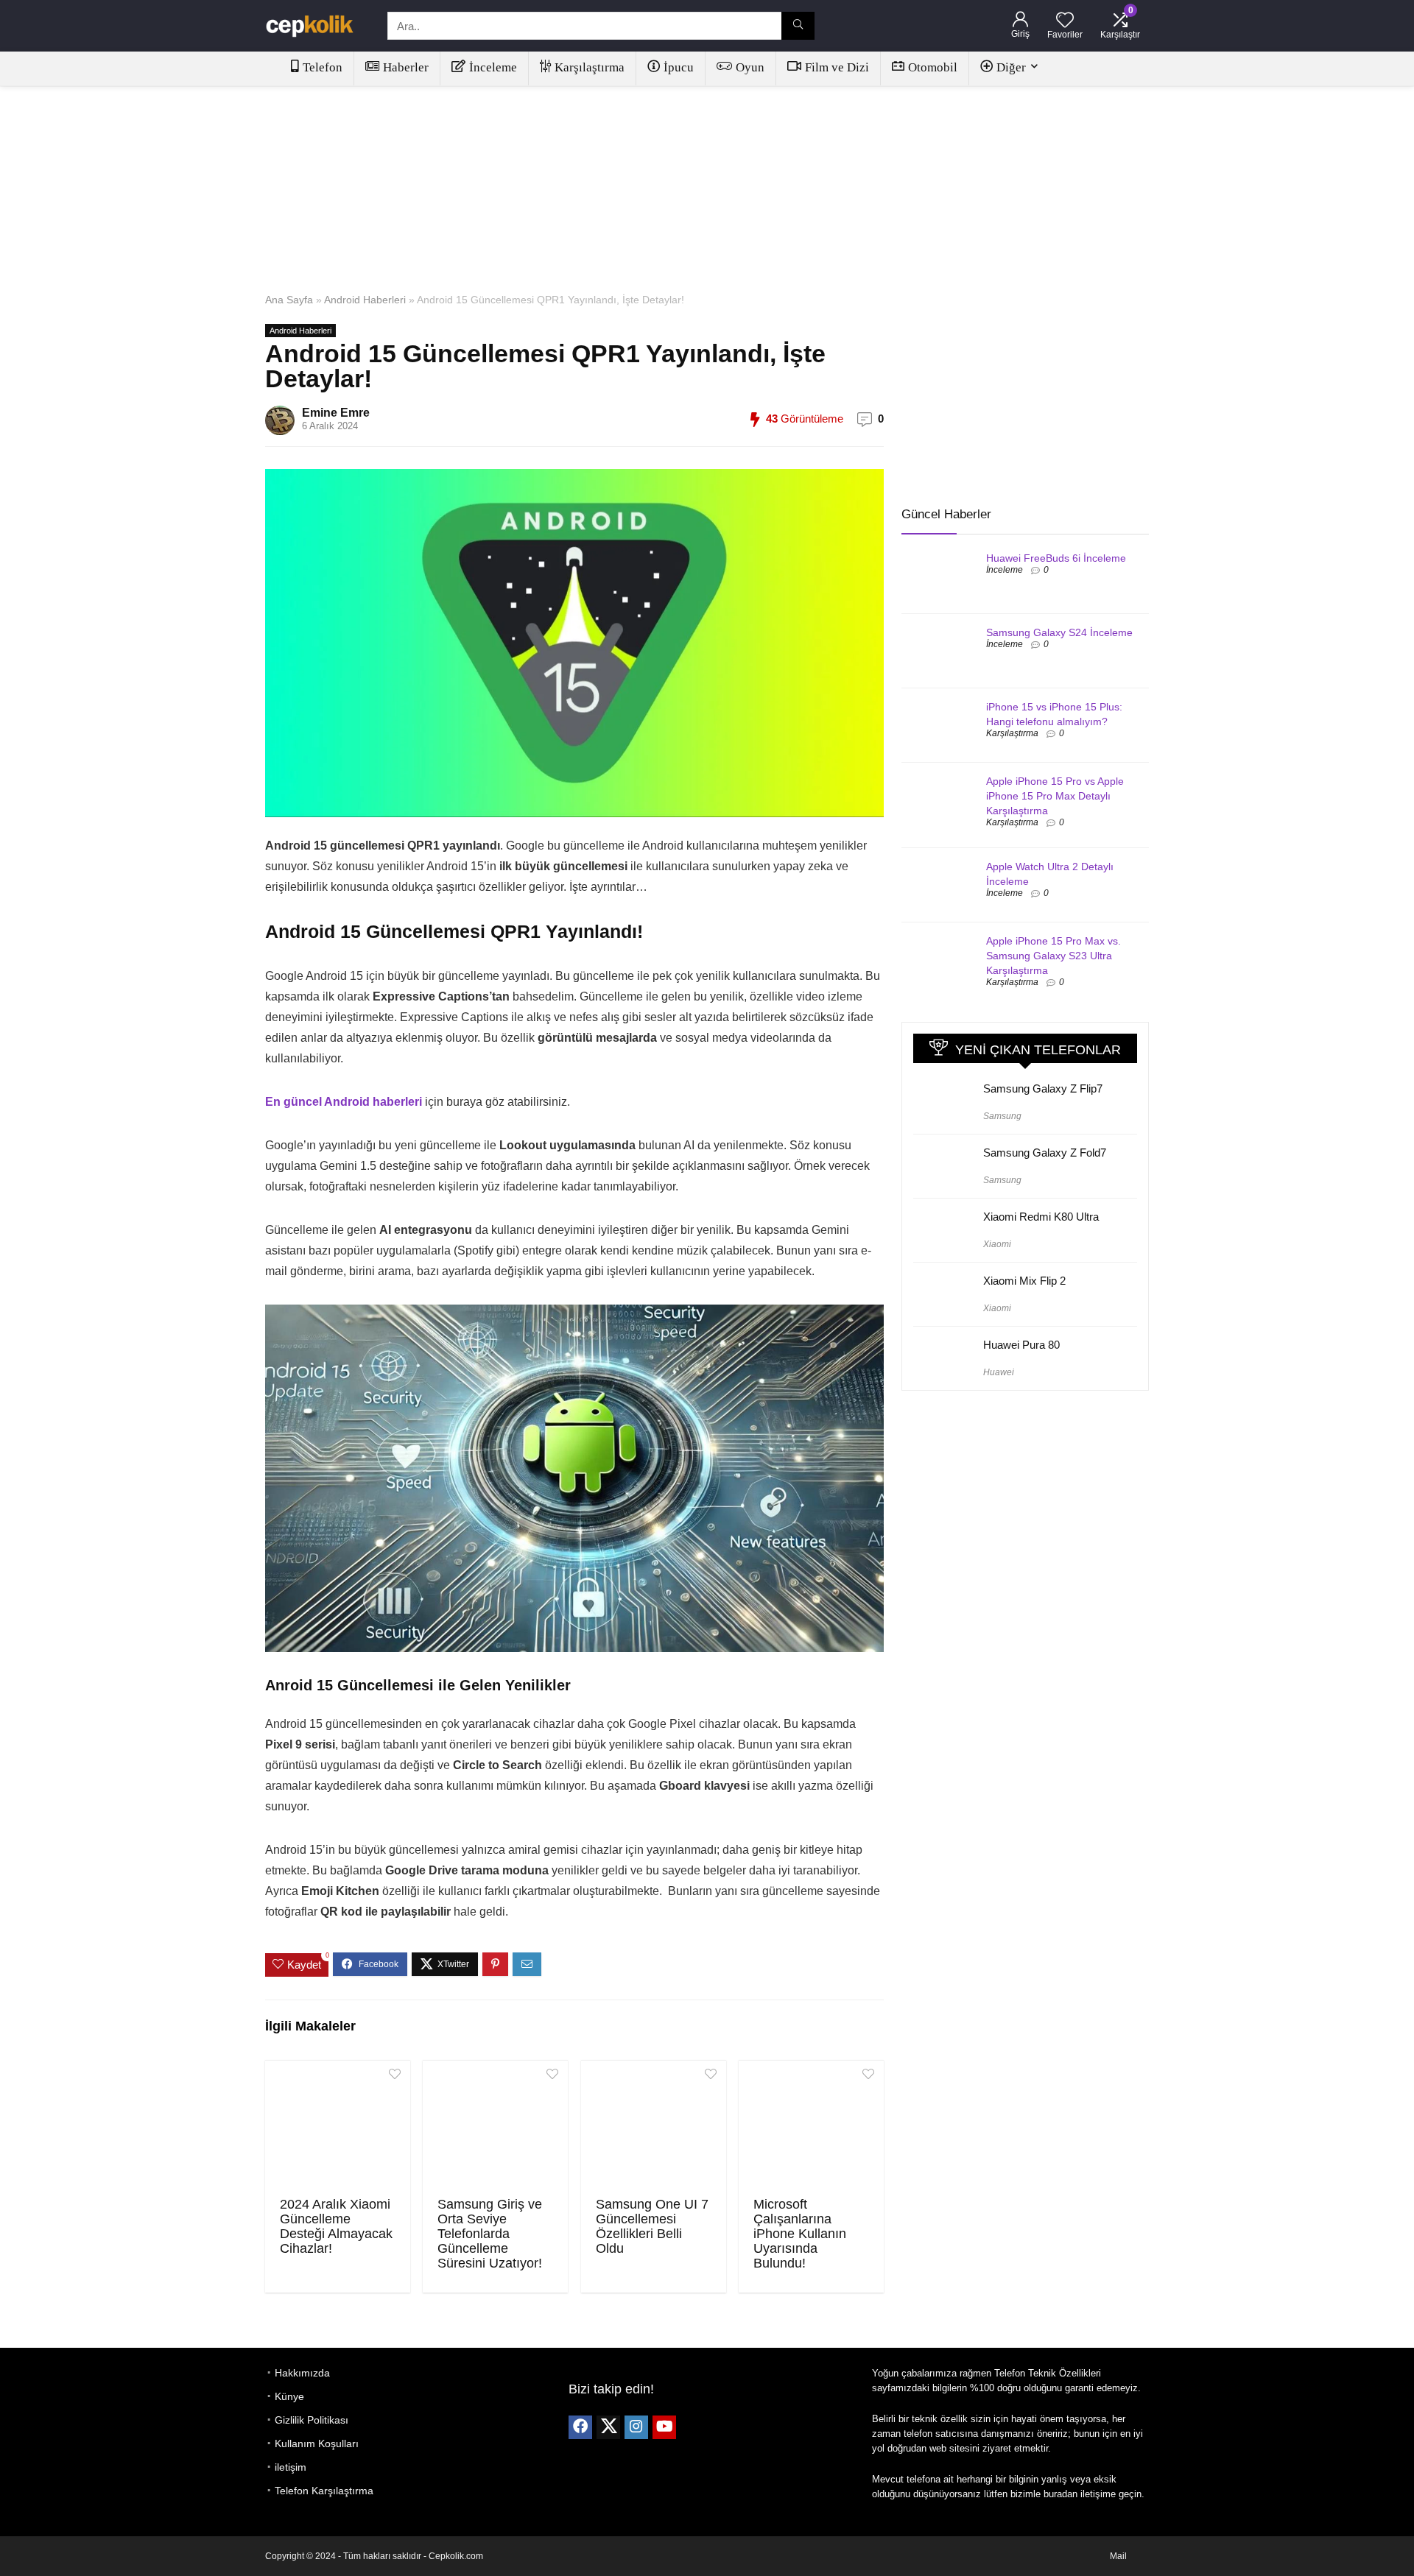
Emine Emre (336, 413)
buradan (1060, 2494)
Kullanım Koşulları (317, 2443)
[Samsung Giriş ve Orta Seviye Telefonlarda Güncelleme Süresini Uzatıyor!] (495, 2127)
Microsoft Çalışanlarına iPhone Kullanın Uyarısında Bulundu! (800, 2234)
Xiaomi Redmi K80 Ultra (1041, 1217)
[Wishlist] (1065, 21)
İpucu (679, 67)
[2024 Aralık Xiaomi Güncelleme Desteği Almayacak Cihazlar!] (338, 2127)
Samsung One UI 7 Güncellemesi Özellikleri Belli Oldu (652, 2226)
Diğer (1011, 67)
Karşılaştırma (590, 67)
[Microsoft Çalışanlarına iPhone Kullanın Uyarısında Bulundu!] (811, 2127)
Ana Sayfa (289, 300)
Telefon (323, 67)
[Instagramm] (636, 2427)
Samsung (1002, 1116)
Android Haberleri (365, 300)
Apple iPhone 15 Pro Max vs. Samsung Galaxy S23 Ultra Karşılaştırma (1054, 956)
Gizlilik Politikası (312, 2420)
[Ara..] (798, 26)
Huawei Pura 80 (1021, 1345)
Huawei (999, 1372)
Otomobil (933, 67)
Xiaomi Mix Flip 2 (1024, 1281)
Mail (1118, 2556)
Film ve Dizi (837, 67)
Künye (289, 2396)
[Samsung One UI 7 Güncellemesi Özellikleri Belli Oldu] (654, 2127)
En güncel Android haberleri (344, 1102)
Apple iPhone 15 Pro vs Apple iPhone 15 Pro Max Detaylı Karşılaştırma (1055, 796)
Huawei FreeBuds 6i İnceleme (1056, 558)
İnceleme (493, 67)
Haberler (406, 67)
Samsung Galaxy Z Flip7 (1043, 1088)
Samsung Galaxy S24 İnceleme (1059, 632)
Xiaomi (997, 1244)
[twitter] (608, 2427)
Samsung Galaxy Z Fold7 (1045, 1153)
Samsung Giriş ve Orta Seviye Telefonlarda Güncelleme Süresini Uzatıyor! (490, 2234)
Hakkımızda (302, 2373)
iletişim (291, 2467)
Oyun (750, 67)
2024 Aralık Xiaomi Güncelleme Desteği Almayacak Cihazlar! (336, 2226)
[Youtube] (664, 2427)
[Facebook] (580, 2427)
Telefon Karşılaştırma (324, 2491)
